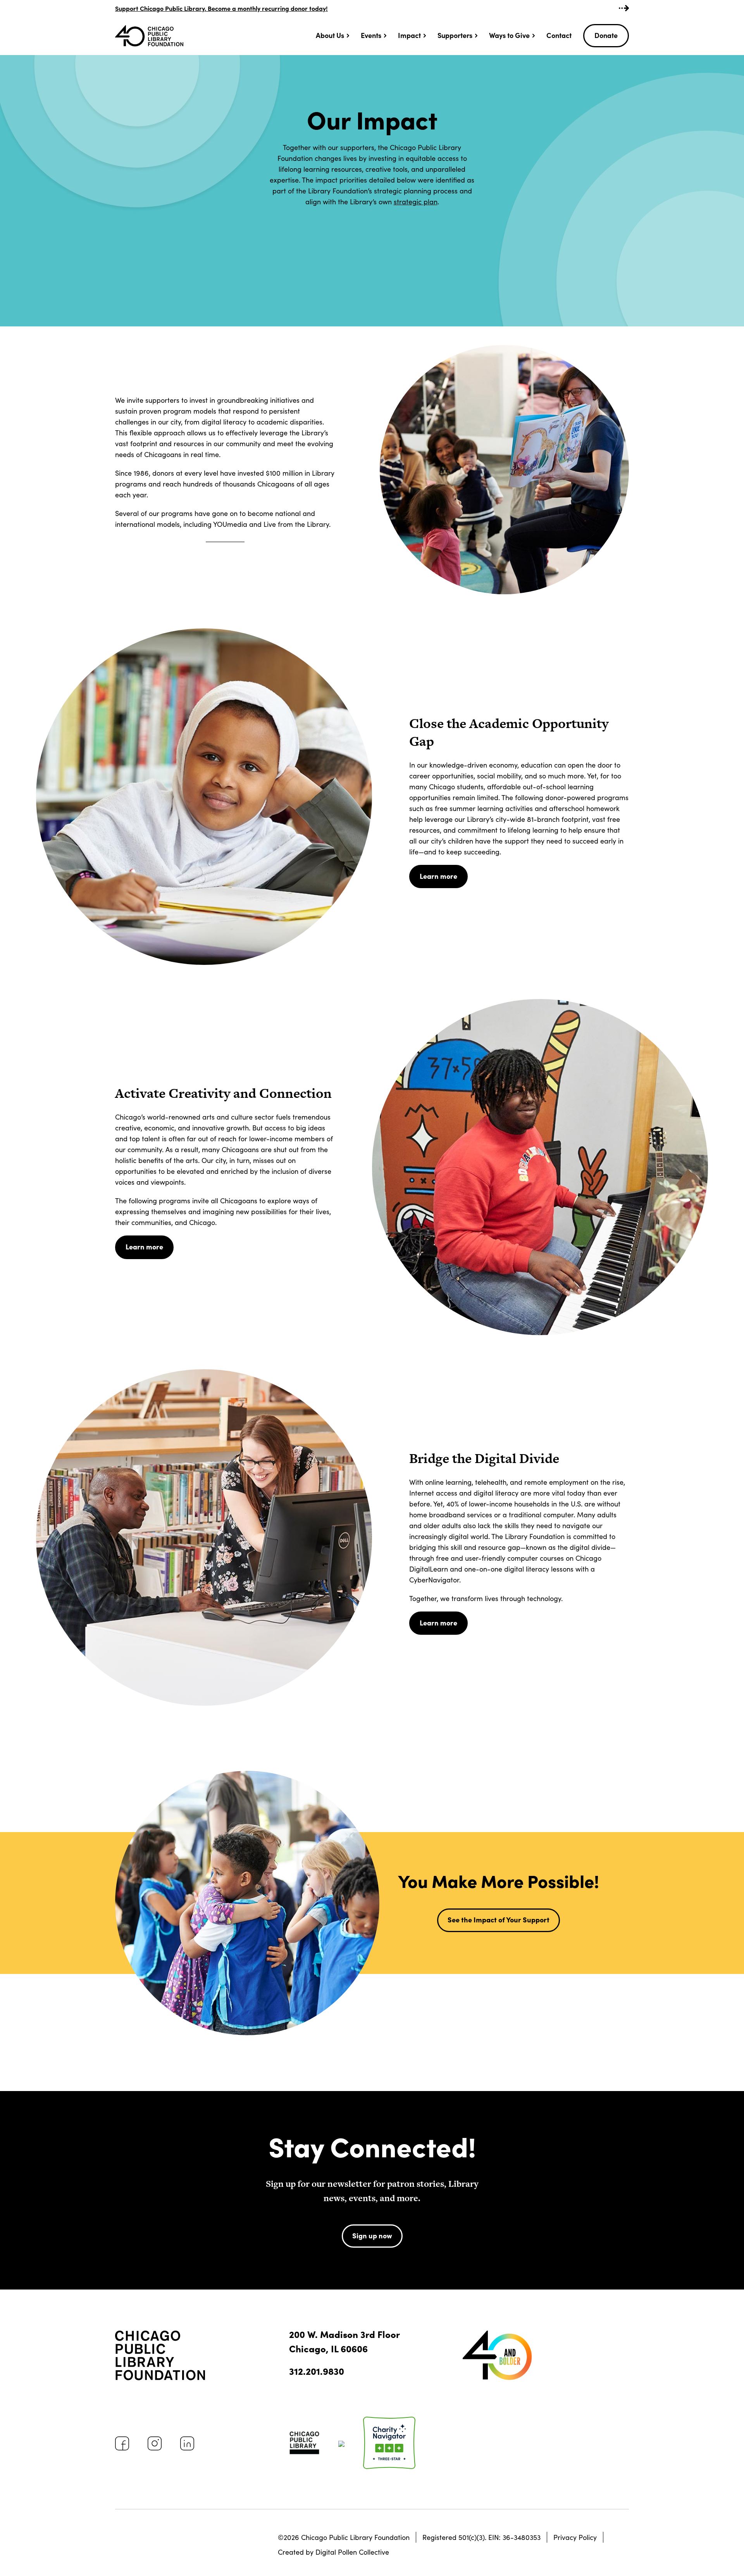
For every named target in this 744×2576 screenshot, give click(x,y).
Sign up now (372, 2235)
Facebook (122, 2443)
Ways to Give (509, 35)
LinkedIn (187, 2443)
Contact (559, 35)
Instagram (155, 2443)
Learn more (438, 876)
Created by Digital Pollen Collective (333, 2552)
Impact (409, 35)
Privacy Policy (575, 2537)
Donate (606, 35)
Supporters (455, 35)
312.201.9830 (317, 2371)
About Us (330, 35)
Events (371, 35)
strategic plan (416, 202)
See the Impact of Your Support (499, 1919)
